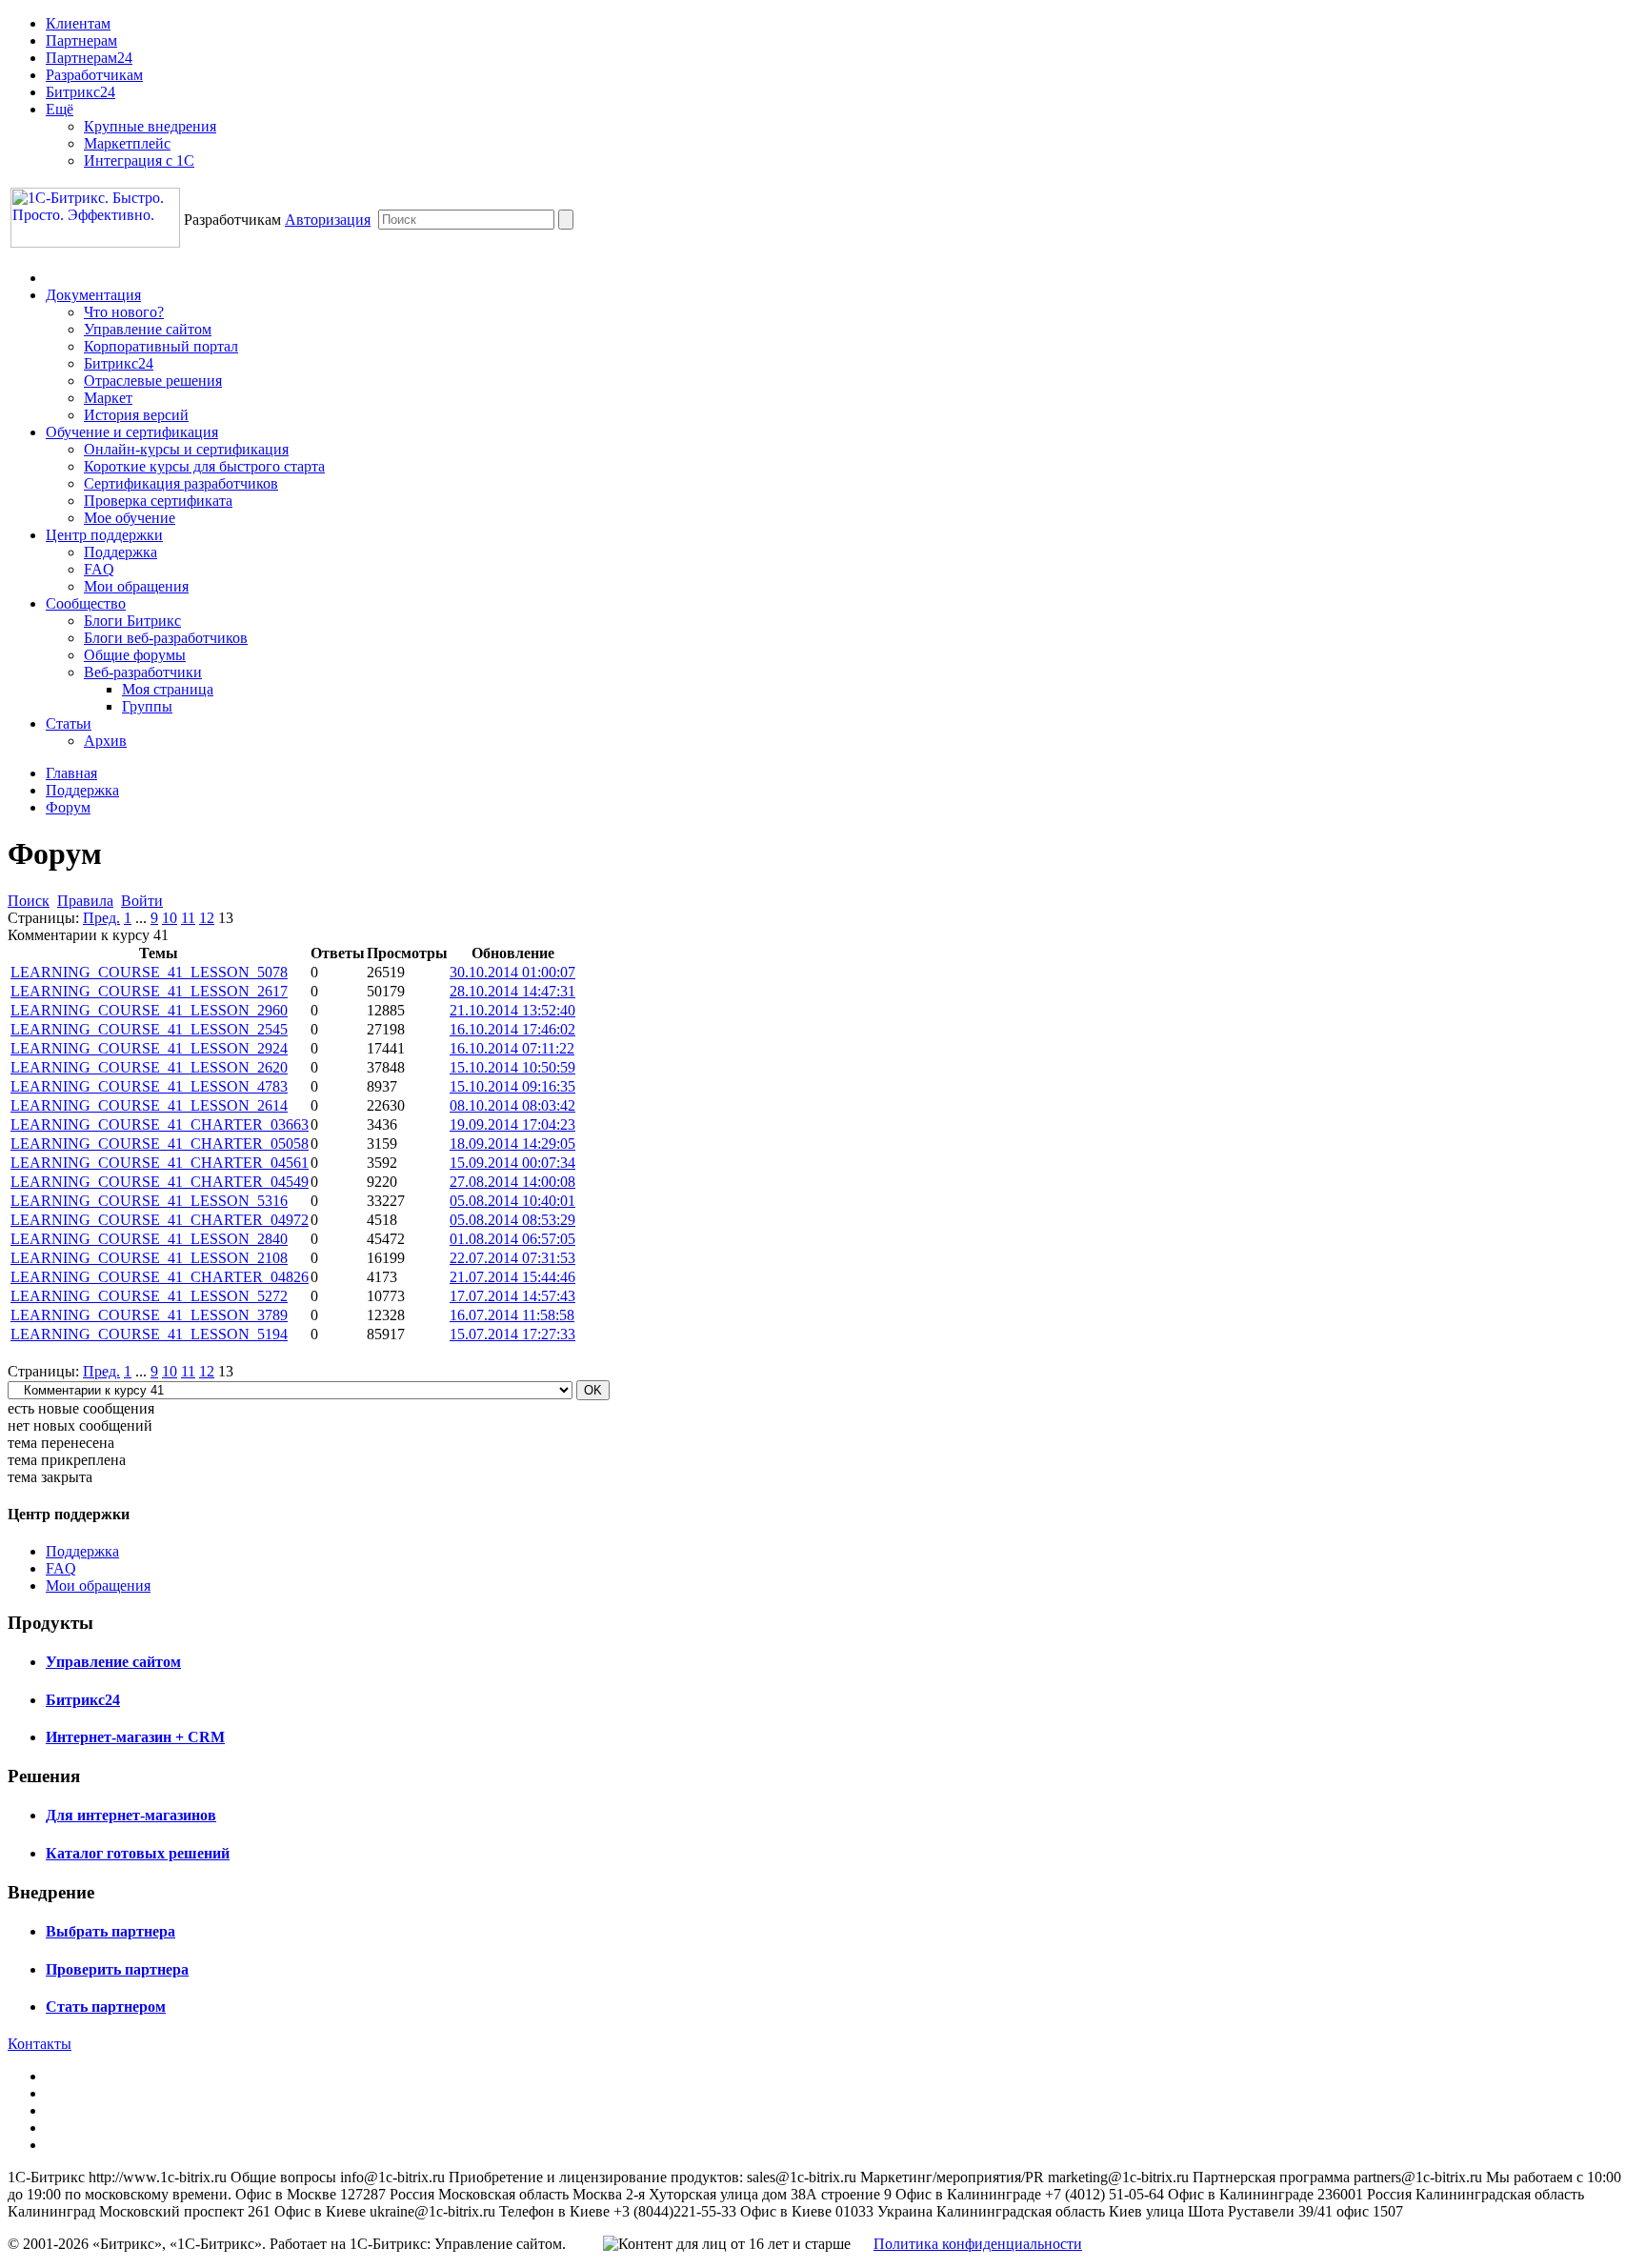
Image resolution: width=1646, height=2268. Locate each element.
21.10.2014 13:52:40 (512, 1010)
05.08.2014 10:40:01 (512, 1201)
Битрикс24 (80, 92)
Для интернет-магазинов (131, 1815)
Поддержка (120, 552)
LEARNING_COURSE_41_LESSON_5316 (149, 1201)
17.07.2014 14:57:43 (512, 1296)
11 (188, 918)
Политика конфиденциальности (978, 2244)
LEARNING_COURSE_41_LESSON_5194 (149, 1334)
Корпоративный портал (161, 346)
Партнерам (81, 40)
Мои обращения (136, 586)
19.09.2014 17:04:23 (512, 1124)
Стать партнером (106, 2007)
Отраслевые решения (153, 381)
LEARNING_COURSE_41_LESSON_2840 (149, 1239)
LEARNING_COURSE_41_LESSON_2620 (149, 1067)
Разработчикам (94, 75)
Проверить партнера (117, 1969)
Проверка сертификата (158, 501)
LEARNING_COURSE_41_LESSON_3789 (149, 1315)
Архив (105, 741)
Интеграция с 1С (139, 161)
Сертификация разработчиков (181, 483)
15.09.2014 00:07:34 (512, 1163)
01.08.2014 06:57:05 (512, 1239)
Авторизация (328, 220)
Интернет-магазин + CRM (135, 1737)
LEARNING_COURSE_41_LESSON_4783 (149, 1086)
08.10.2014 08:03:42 (512, 1105)
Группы (147, 706)
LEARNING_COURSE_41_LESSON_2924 (149, 1048)
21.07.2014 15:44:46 (512, 1277)
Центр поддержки (104, 535)
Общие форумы (135, 655)
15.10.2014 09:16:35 (512, 1086)
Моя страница (168, 689)
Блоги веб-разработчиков (166, 638)
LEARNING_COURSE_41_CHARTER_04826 (160, 1277)
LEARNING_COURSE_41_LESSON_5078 (149, 972)
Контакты (40, 2044)
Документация (93, 295)
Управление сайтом (148, 329)
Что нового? (124, 312)
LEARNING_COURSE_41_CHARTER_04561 (160, 1163)
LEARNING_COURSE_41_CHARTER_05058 (160, 1144)
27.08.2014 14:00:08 (512, 1182)
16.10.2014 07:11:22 (512, 1048)
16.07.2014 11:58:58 (512, 1315)
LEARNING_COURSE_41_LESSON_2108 (149, 1258)
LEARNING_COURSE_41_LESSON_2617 (149, 991)
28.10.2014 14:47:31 (512, 991)
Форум (68, 807)
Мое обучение (130, 518)
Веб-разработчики (143, 672)
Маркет (108, 398)
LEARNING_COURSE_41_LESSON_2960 (149, 1010)
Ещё (60, 109)
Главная (71, 773)
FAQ (99, 569)
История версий (136, 415)
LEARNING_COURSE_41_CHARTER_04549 (160, 1182)
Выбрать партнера (110, 1931)
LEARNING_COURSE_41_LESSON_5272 (149, 1296)
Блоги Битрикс (132, 621)
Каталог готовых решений (138, 1853)
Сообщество (86, 603)
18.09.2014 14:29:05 (512, 1144)
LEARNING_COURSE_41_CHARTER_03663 (160, 1124)
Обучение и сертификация (132, 432)
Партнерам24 (89, 58)
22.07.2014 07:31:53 (512, 1258)
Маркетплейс (127, 143)
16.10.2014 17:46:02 (512, 1029)
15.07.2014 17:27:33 (512, 1334)
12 (207, 918)
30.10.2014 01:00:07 (512, 972)
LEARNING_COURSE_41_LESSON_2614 (149, 1105)
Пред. (101, 918)
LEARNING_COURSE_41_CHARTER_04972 (160, 1220)
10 (170, 918)
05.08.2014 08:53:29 (512, 1220)
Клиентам (78, 23)
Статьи (69, 723)
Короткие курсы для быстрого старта (204, 466)
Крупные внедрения (150, 126)
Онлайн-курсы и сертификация (186, 449)
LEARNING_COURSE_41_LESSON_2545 (149, 1029)
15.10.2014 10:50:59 (512, 1067)
